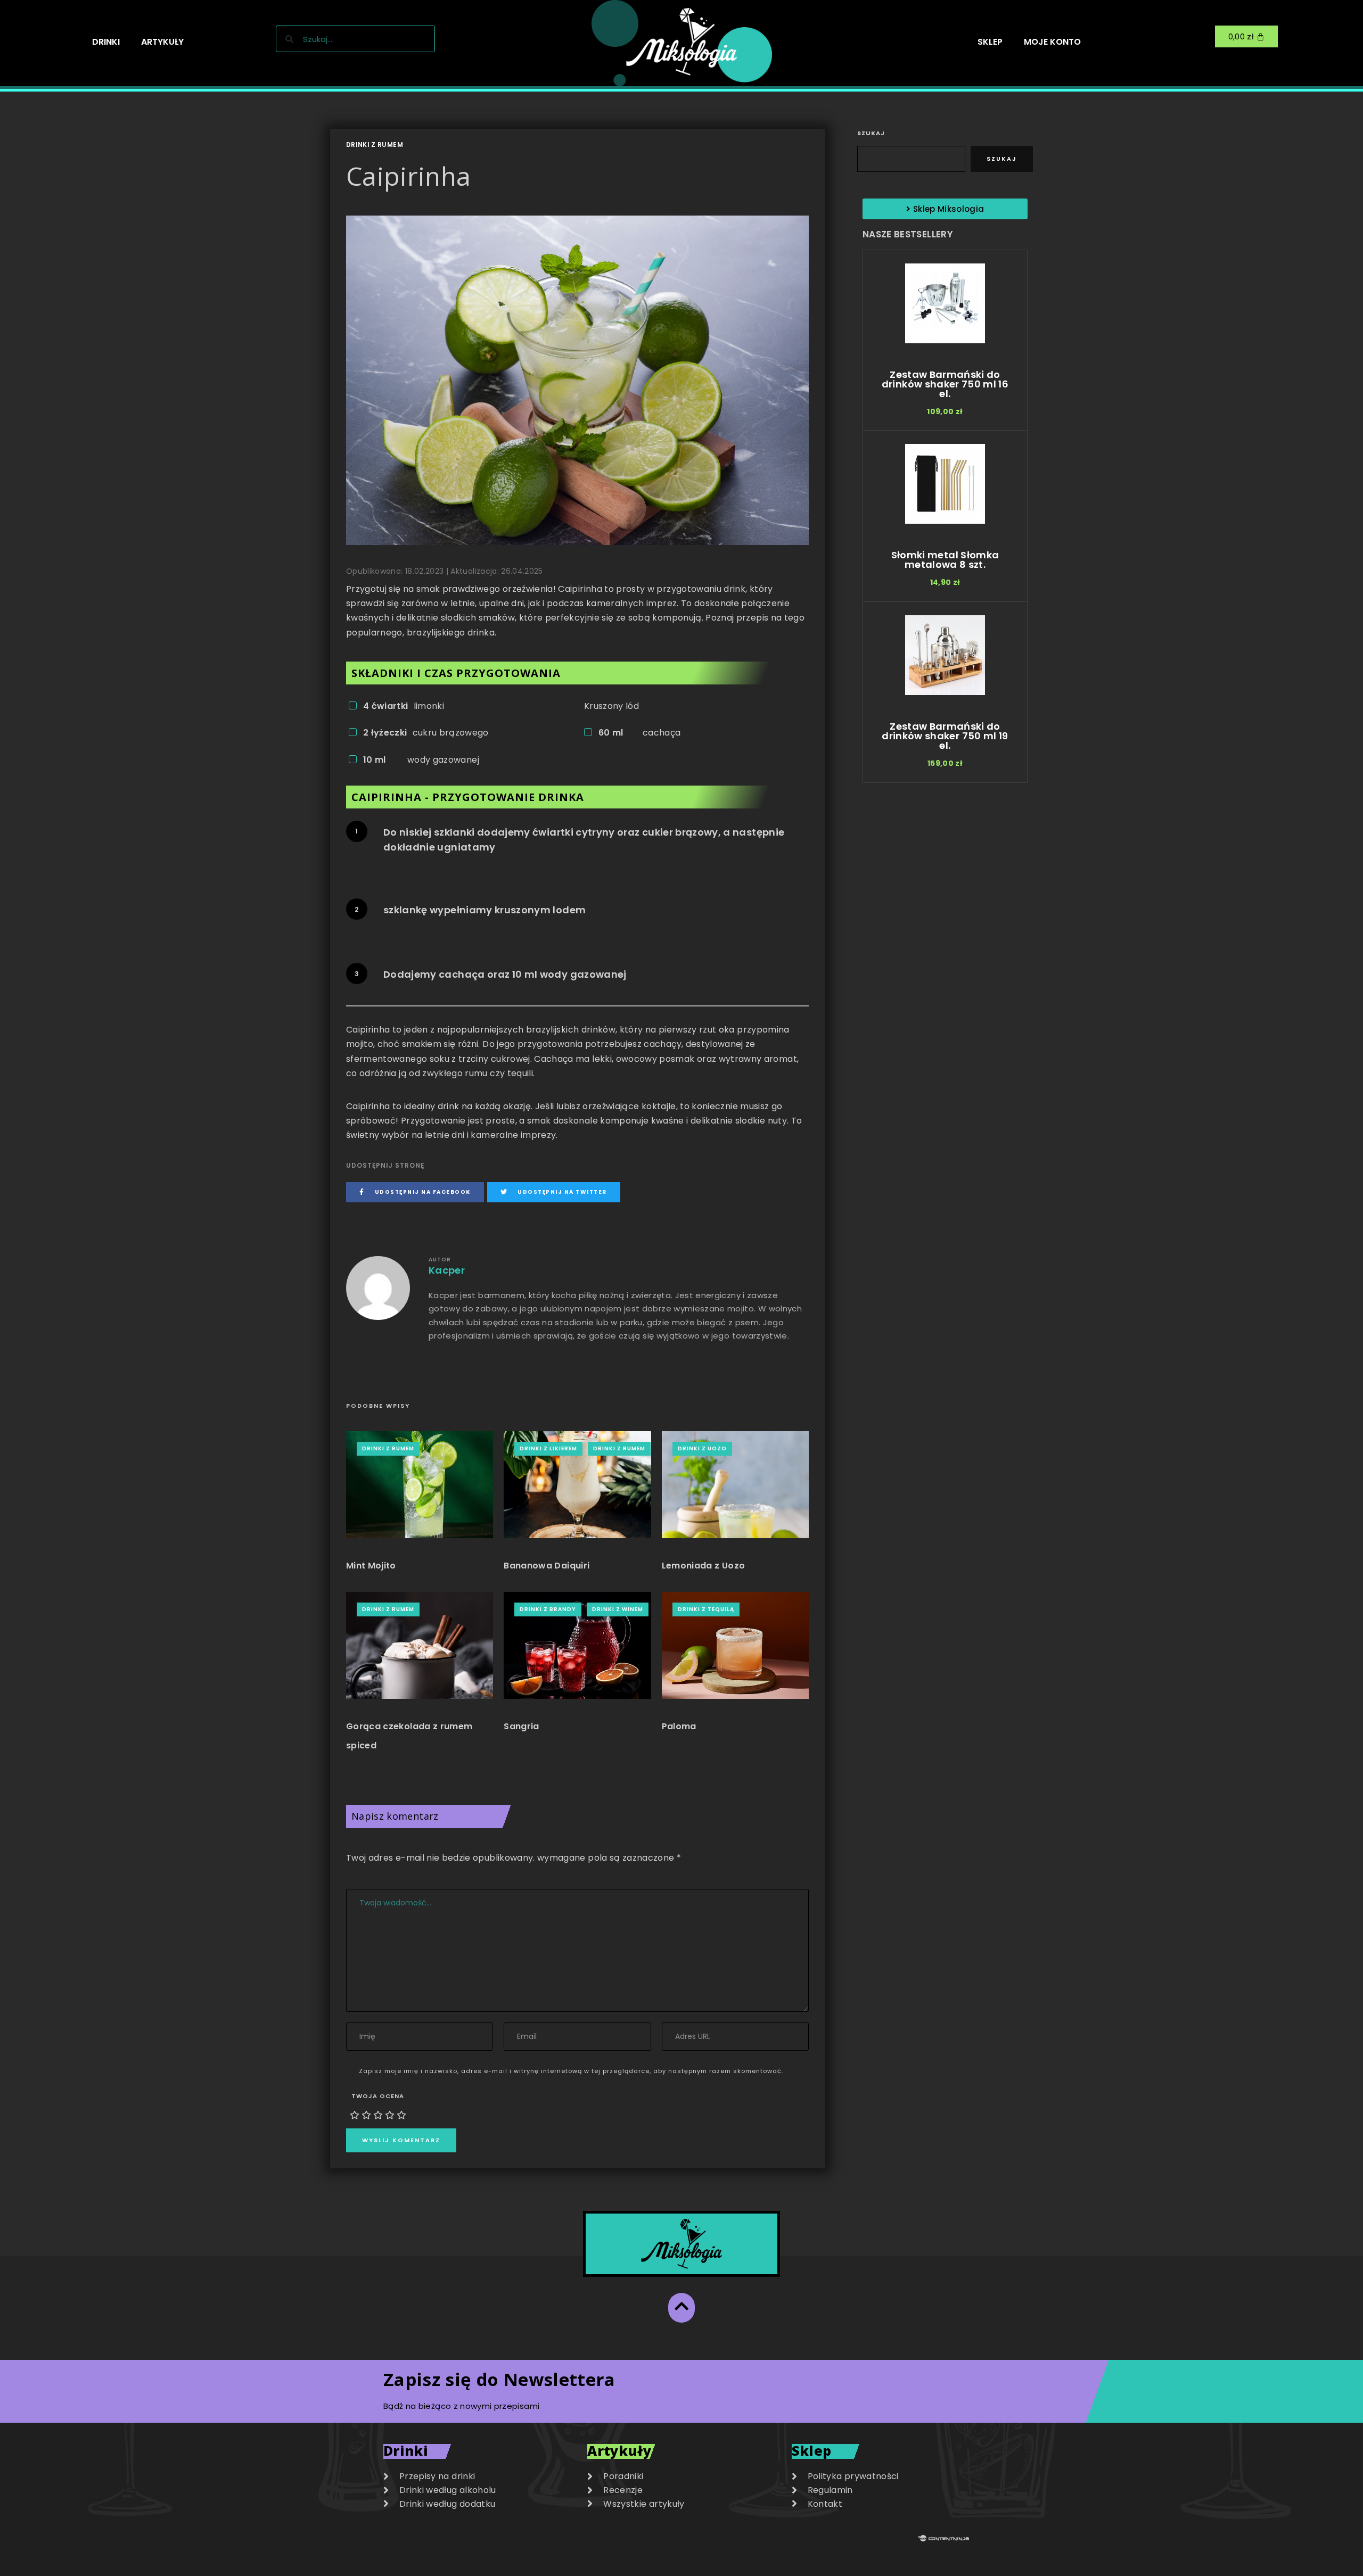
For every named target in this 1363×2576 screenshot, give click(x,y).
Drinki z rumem (375, 145)
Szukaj (871, 133)
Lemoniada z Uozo (704, 1566)
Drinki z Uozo (702, 1448)
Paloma (679, 1726)
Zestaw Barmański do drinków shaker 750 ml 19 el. (945, 736)
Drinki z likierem (548, 1448)
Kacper (447, 1270)
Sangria (521, 1726)
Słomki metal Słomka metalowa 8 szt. (945, 560)
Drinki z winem (618, 1609)
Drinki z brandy (548, 1609)
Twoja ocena (378, 2096)
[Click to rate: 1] (355, 2115)
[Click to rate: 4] (390, 2115)
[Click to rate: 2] (366, 2115)
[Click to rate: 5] (401, 2115)
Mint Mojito (371, 1566)
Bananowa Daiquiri (547, 1566)
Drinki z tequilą (706, 1609)
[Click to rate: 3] (378, 2115)
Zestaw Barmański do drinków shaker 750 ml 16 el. (945, 384)
